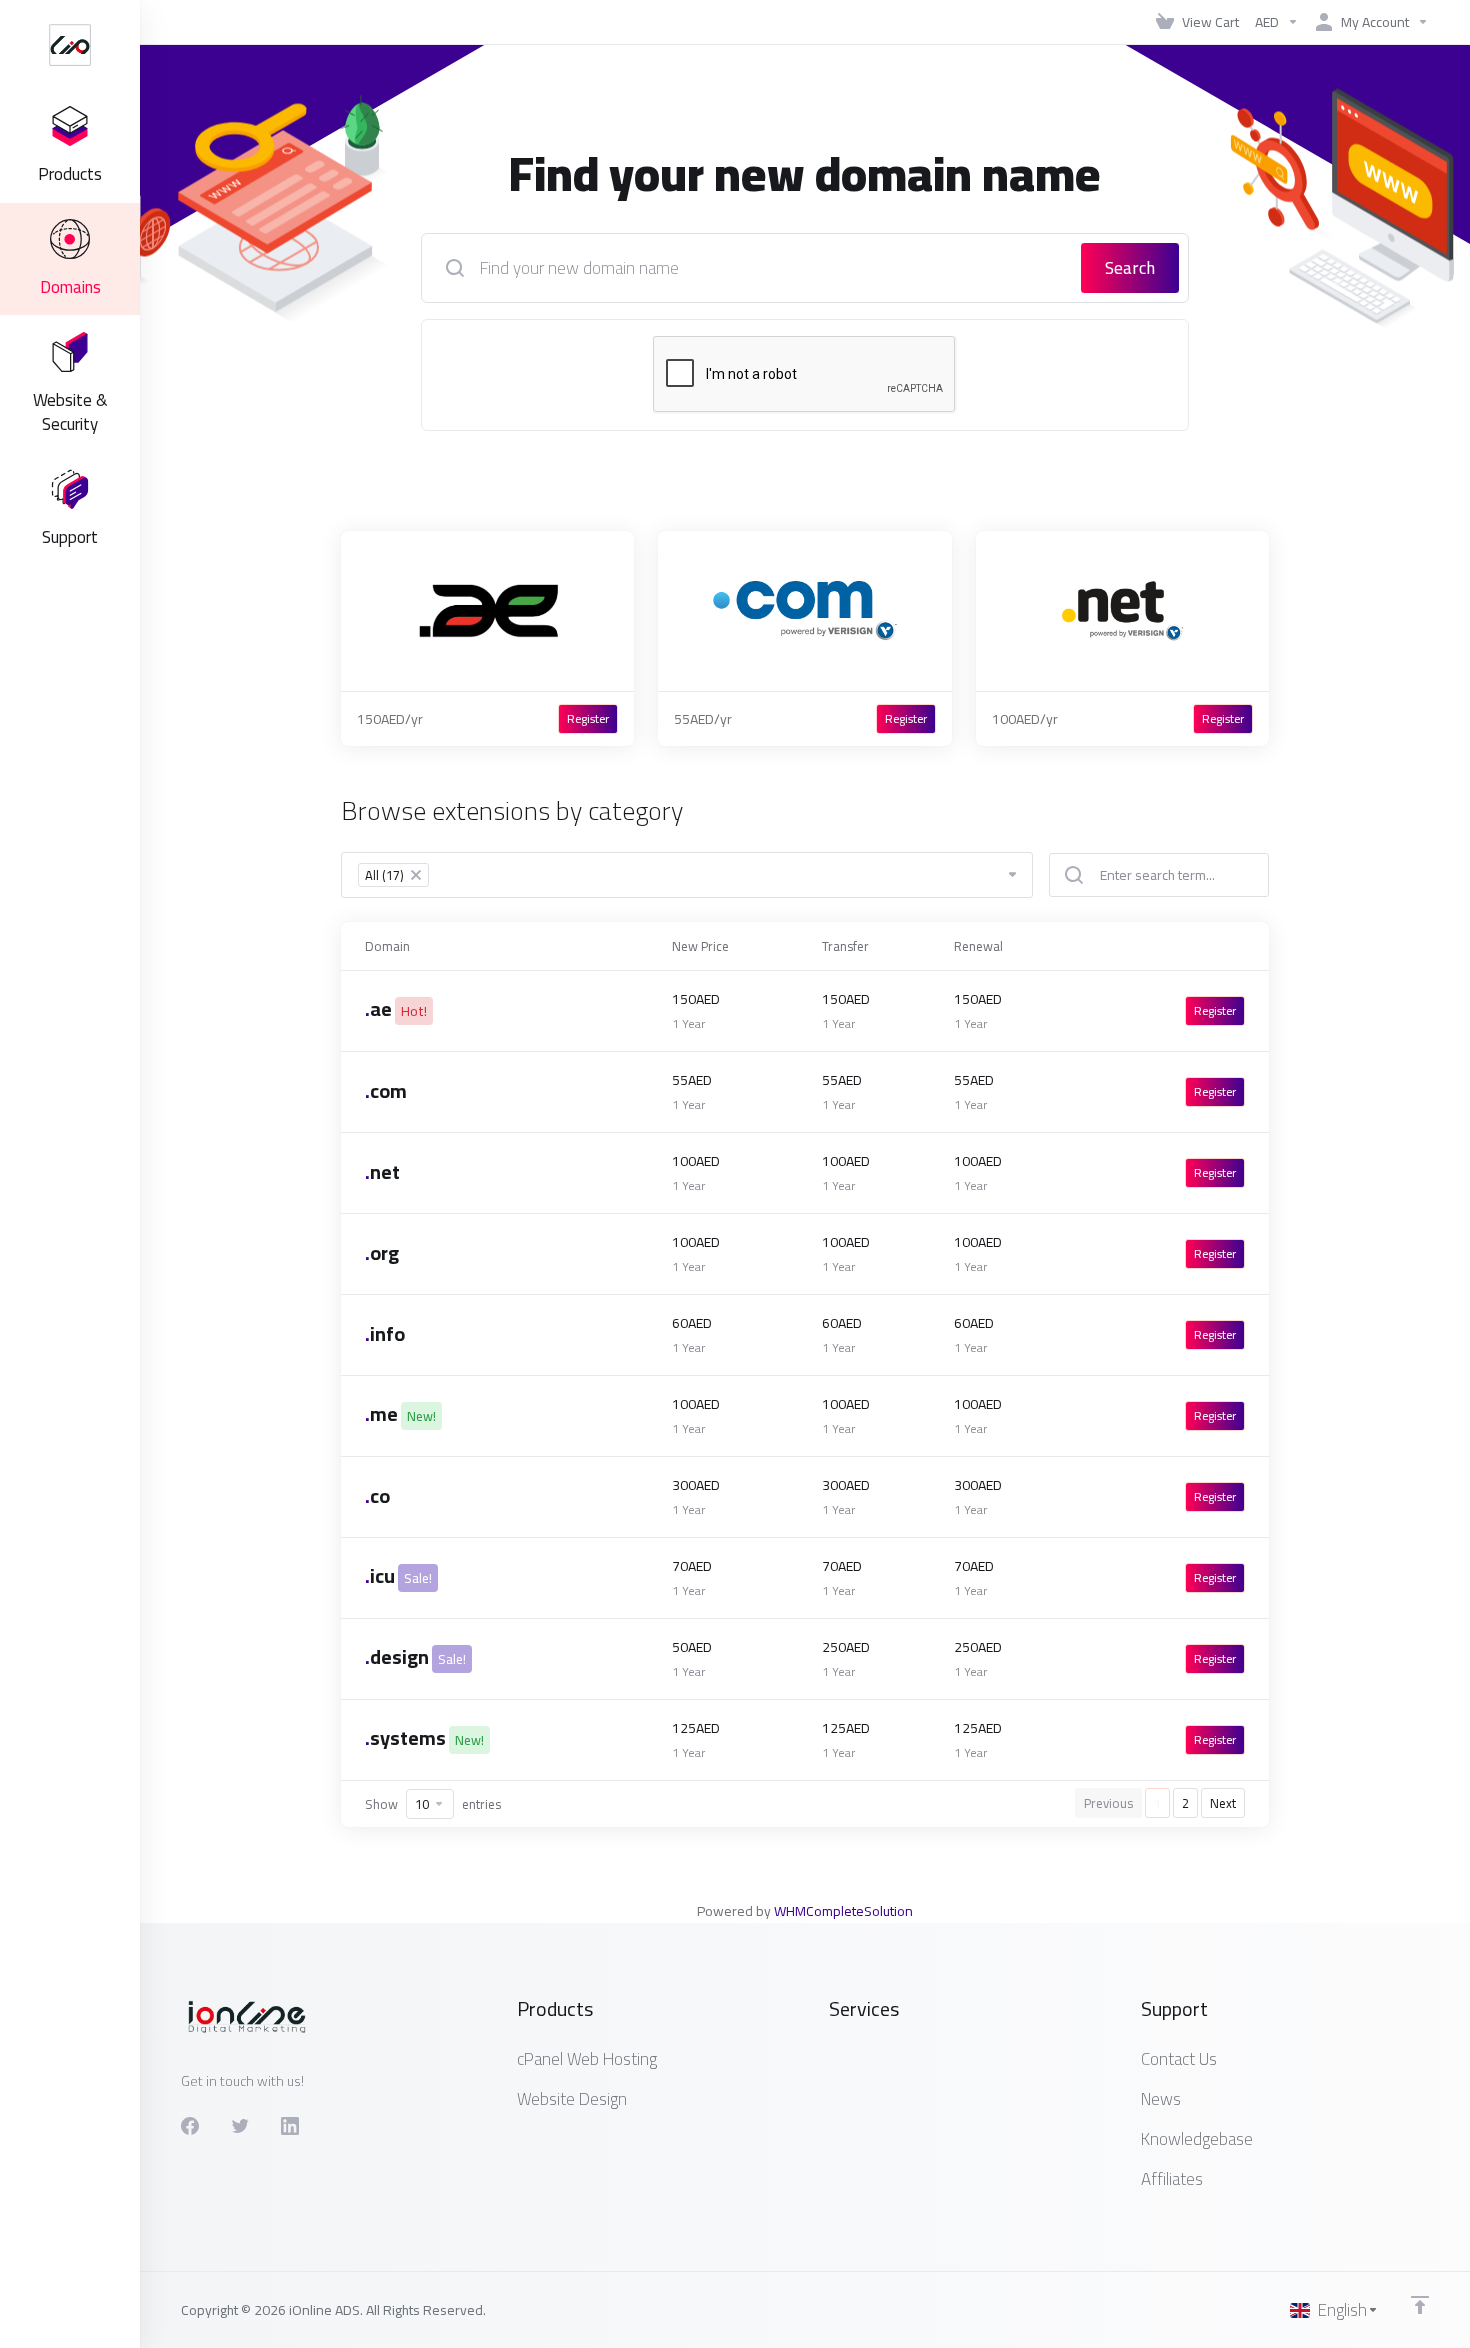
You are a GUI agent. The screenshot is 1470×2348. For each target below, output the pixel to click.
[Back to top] (1420, 2305)
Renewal (978, 946)
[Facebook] (190, 2126)
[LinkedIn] (290, 2126)
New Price (700, 946)
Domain (387, 946)
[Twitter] (240, 2126)
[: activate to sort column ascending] (1174, 946)
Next (1223, 1803)
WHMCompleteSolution (843, 1911)
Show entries (433, 1804)
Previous (1108, 1803)
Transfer (845, 946)
